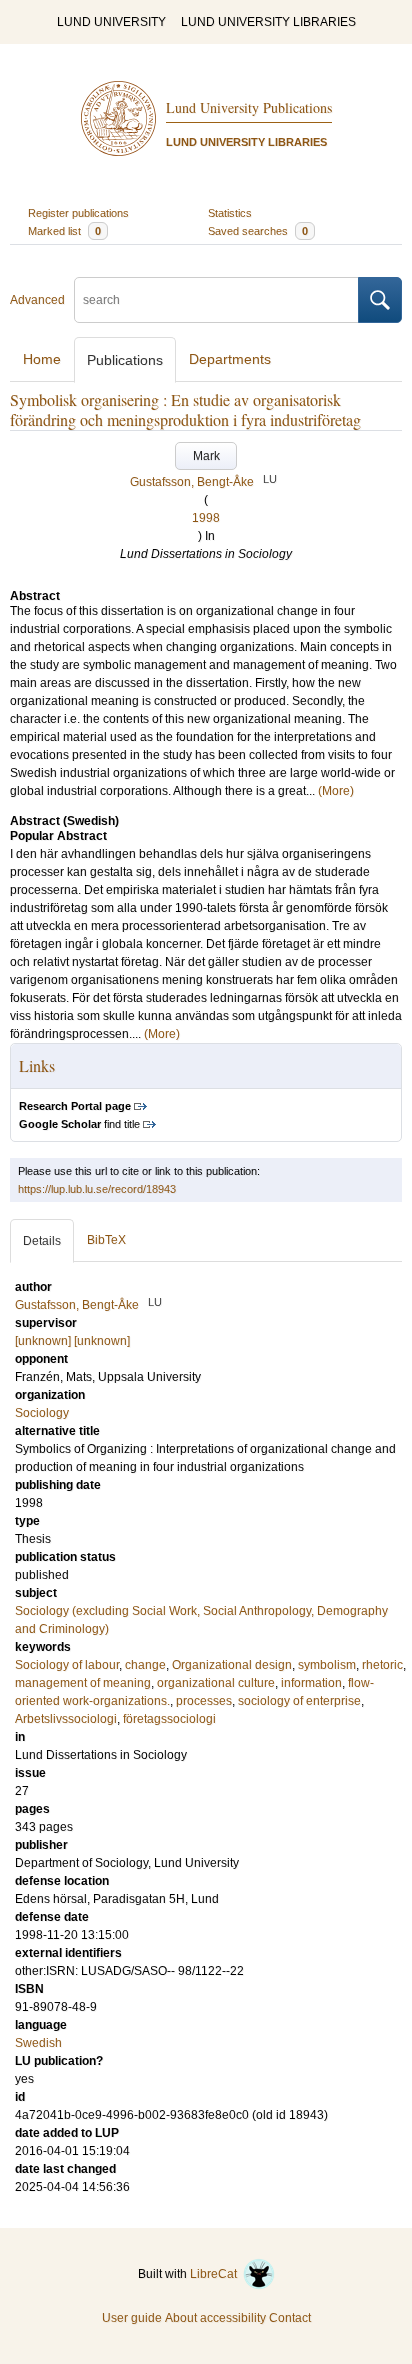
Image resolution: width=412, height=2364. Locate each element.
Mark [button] (206, 456)
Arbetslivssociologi (66, 1719)
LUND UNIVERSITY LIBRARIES (268, 22)
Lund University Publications (249, 107)
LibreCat (216, 2274)
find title (79, 1124)
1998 (206, 518)
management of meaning (83, 1683)
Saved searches (258, 231)
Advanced (37, 300)
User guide (132, 2318)
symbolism (327, 1665)
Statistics (230, 213)
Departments (230, 359)
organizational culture (216, 1683)
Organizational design (232, 1665)
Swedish (38, 2043)
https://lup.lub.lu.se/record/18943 (97, 1189)
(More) (336, 791)
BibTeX (106, 1240)
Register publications (78, 213)
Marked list (64, 231)
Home (42, 359)
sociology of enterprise (299, 1701)
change (145, 1665)
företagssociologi (169, 1719)
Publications (125, 360)
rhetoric (382, 1665)
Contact (290, 2318)
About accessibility (215, 2318)
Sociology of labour (67, 1665)
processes (204, 1701)
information (311, 1683)
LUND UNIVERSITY (111, 22)
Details (42, 1241)
